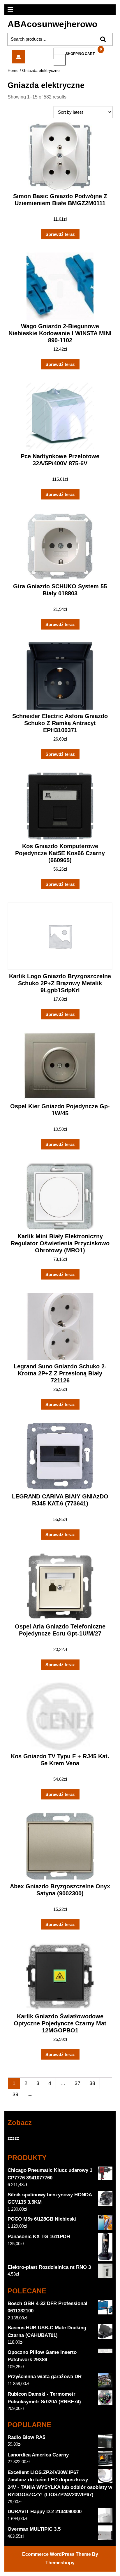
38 (92, 2083)
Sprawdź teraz (60, 234)
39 (15, 2094)
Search (100, 39)
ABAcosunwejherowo (52, 24)
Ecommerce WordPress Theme (57, 2554)
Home (13, 71)
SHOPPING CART (80, 54)
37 (77, 2083)
